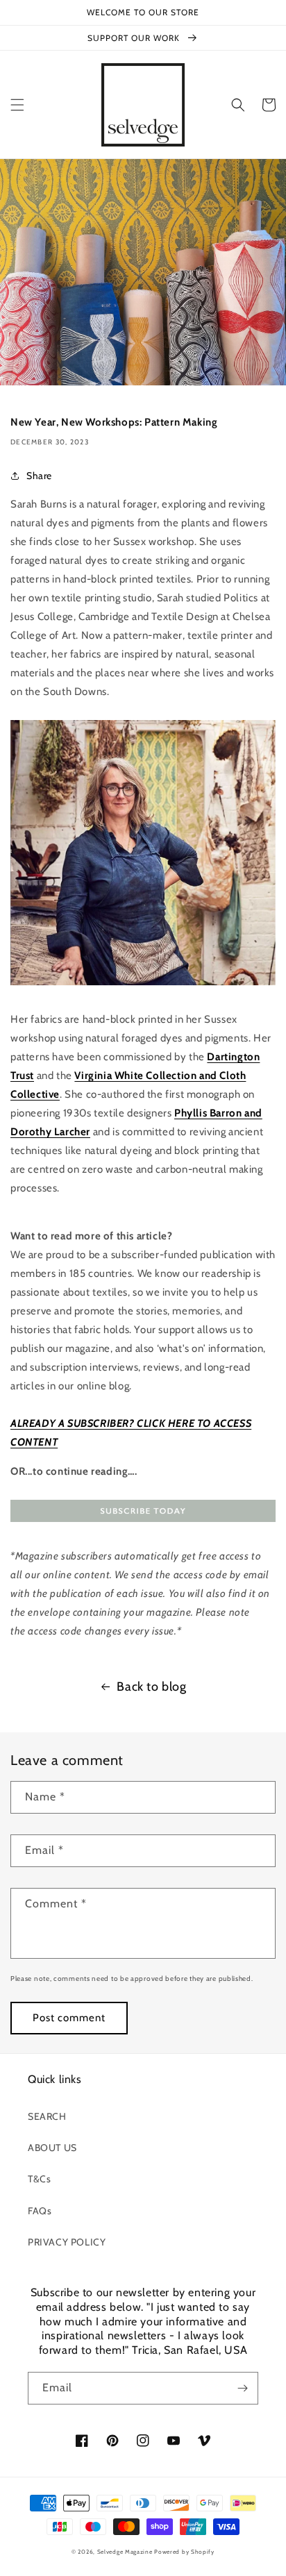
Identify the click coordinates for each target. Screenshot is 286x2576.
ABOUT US (52, 2148)
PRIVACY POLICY (67, 2242)
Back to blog (151, 1687)
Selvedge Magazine (125, 2552)
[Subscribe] (242, 2388)
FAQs (40, 2211)
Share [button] (39, 476)
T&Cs (39, 2179)
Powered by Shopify (184, 2552)
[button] (17, 105)
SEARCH (47, 2116)
